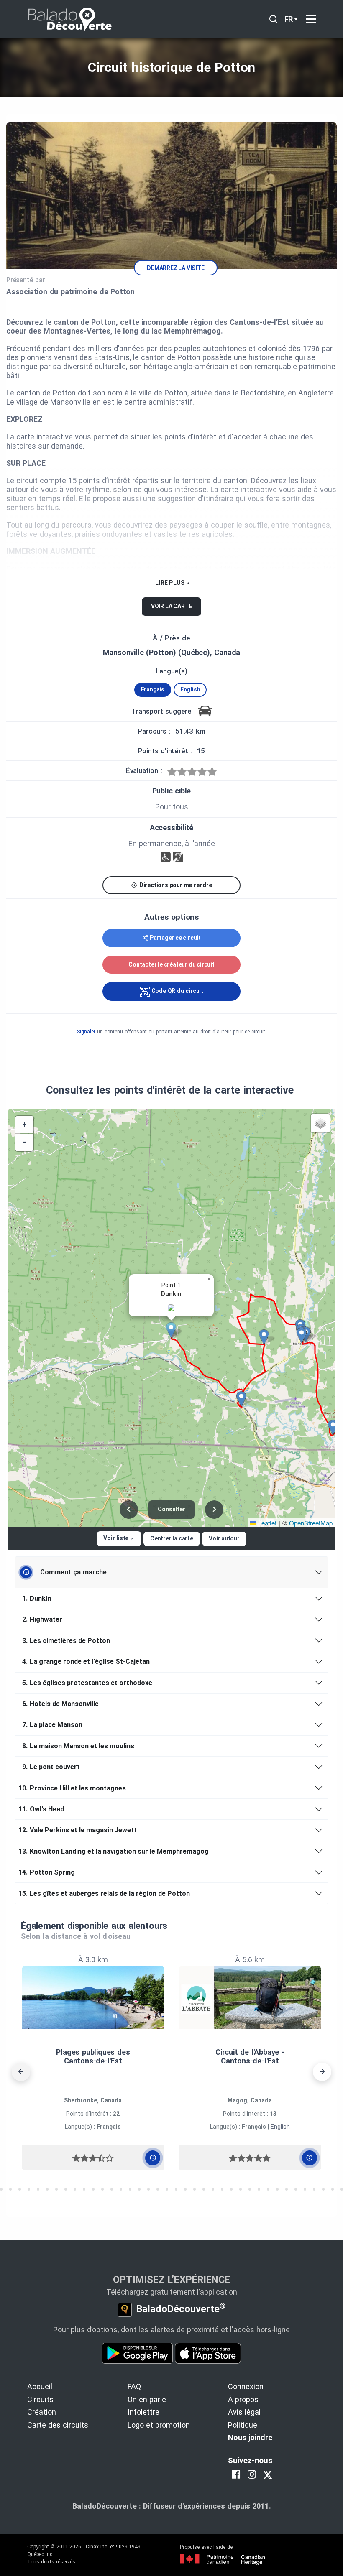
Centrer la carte (172, 1538)
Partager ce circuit (175, 938)
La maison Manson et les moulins (78, 1746)
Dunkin (37, 1598)
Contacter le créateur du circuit (171, 964)
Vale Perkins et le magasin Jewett (79, 1830)
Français (153, 689)
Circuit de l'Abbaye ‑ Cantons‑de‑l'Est (250, 2057)
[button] (174, 1330)
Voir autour (224, 1538)
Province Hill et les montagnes (74, 1788)
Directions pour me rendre (175, 885)
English (190, 689)
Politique (243, 2425)
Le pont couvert (51, 1767)
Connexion (246, 2386)
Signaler (86, 1032)
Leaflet (266, 1523)
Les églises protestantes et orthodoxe (87, 1683)
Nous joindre (250, 2437)
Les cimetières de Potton (66, 1641)
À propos (243, 2399)
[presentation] (21, 2072)
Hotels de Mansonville (60, 1704)
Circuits (40, 2399)
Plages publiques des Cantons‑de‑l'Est (93, 2057)
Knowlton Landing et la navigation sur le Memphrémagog (115, 1851)
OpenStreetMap (311, 1523)
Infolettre (143, 2412)
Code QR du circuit (177, 991)
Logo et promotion (159, 2425)
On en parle (147, 2399)
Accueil (40, 2386)
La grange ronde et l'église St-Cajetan (86, 1662)
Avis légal (244, 2412)
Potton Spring (48, 1872)
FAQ (134, 2386)
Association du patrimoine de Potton (70, 292)
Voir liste (116, 1538)
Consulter (171, 1509)
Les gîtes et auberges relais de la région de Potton (106, 1894)
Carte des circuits (58, 2425)
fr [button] (289, 19)
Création (42, 2412)
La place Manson (52, 1725)
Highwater (42, 1619)
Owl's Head (43, 1809)
